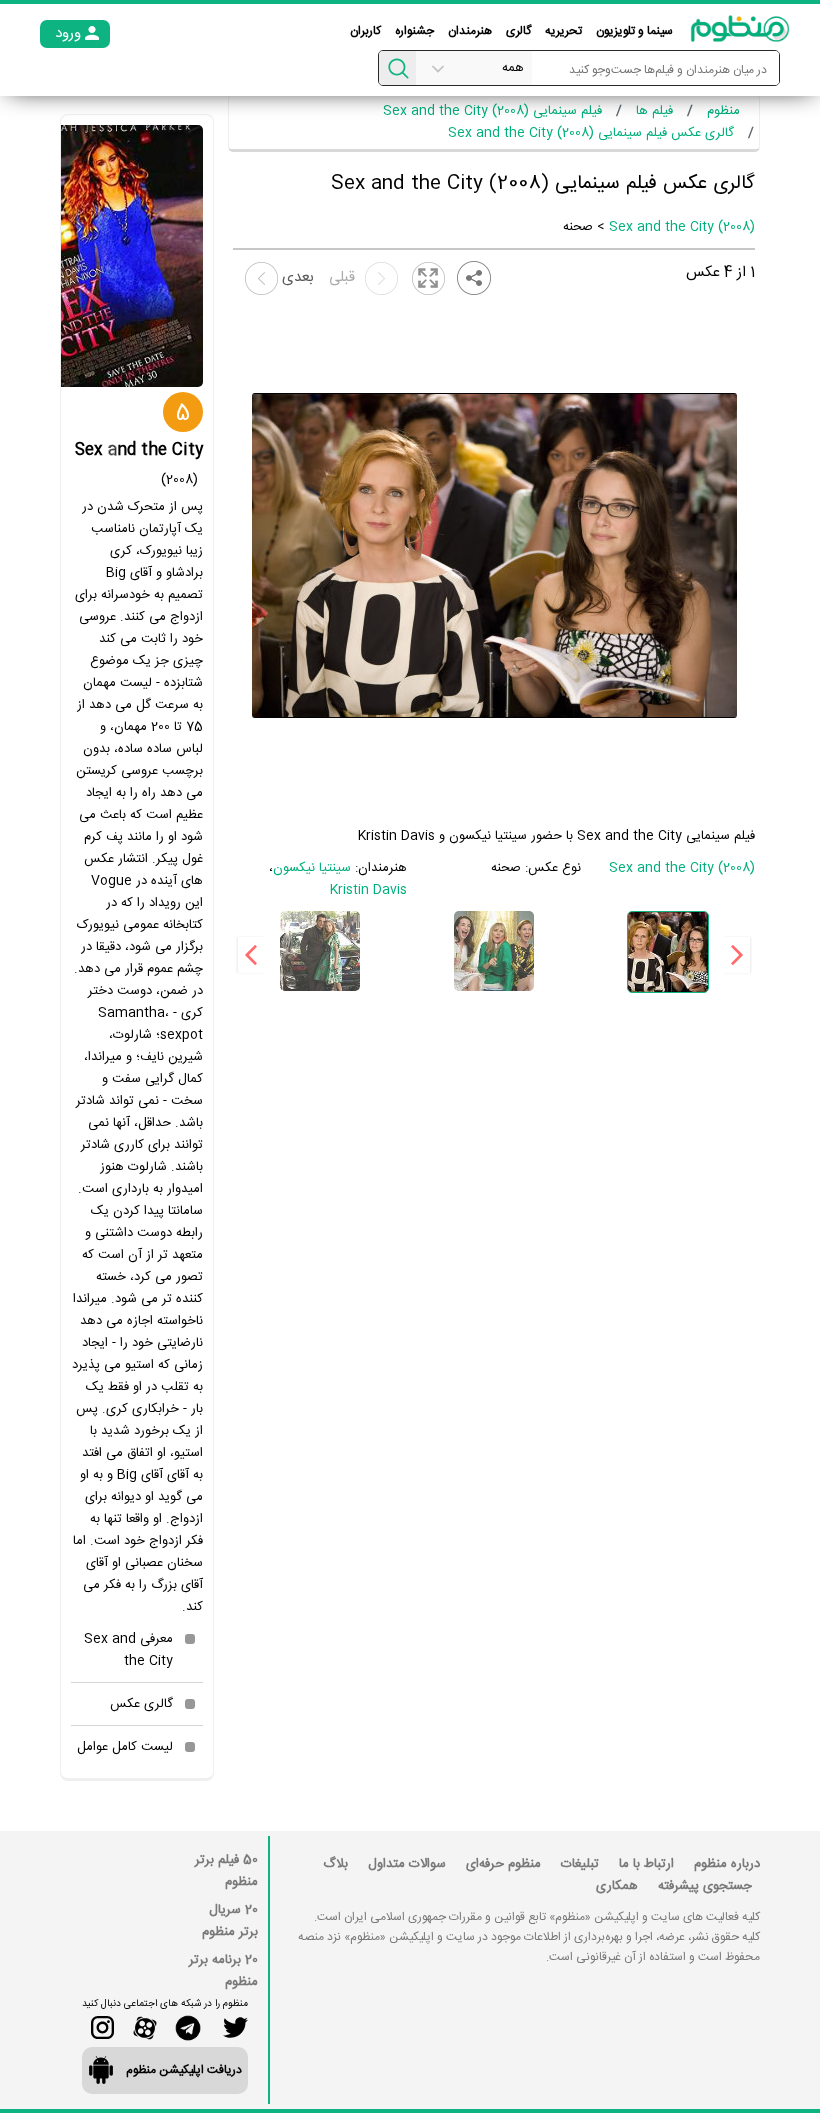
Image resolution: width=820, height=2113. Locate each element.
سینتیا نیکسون (312, 868)
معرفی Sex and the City (128, 1650)
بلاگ (335, 1864)
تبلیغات (580, 1864)
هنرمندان (470, 31)
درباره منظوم (727, 1864)
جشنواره (414, 31)
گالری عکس (141, 1704)
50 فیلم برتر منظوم (226, 1871)
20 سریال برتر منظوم (230, 1921)
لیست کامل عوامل (125, 1747)
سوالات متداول (407, 1864)
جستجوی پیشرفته (705, 1886)
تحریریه (563, 31)
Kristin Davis (368, 890)
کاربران (365, 31)
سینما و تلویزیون (634, 31)
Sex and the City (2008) (682, 227)
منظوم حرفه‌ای (503, 1864)
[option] (668, 952)
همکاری (617, 1886)
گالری (518, 31)
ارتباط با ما (646, 1864)
